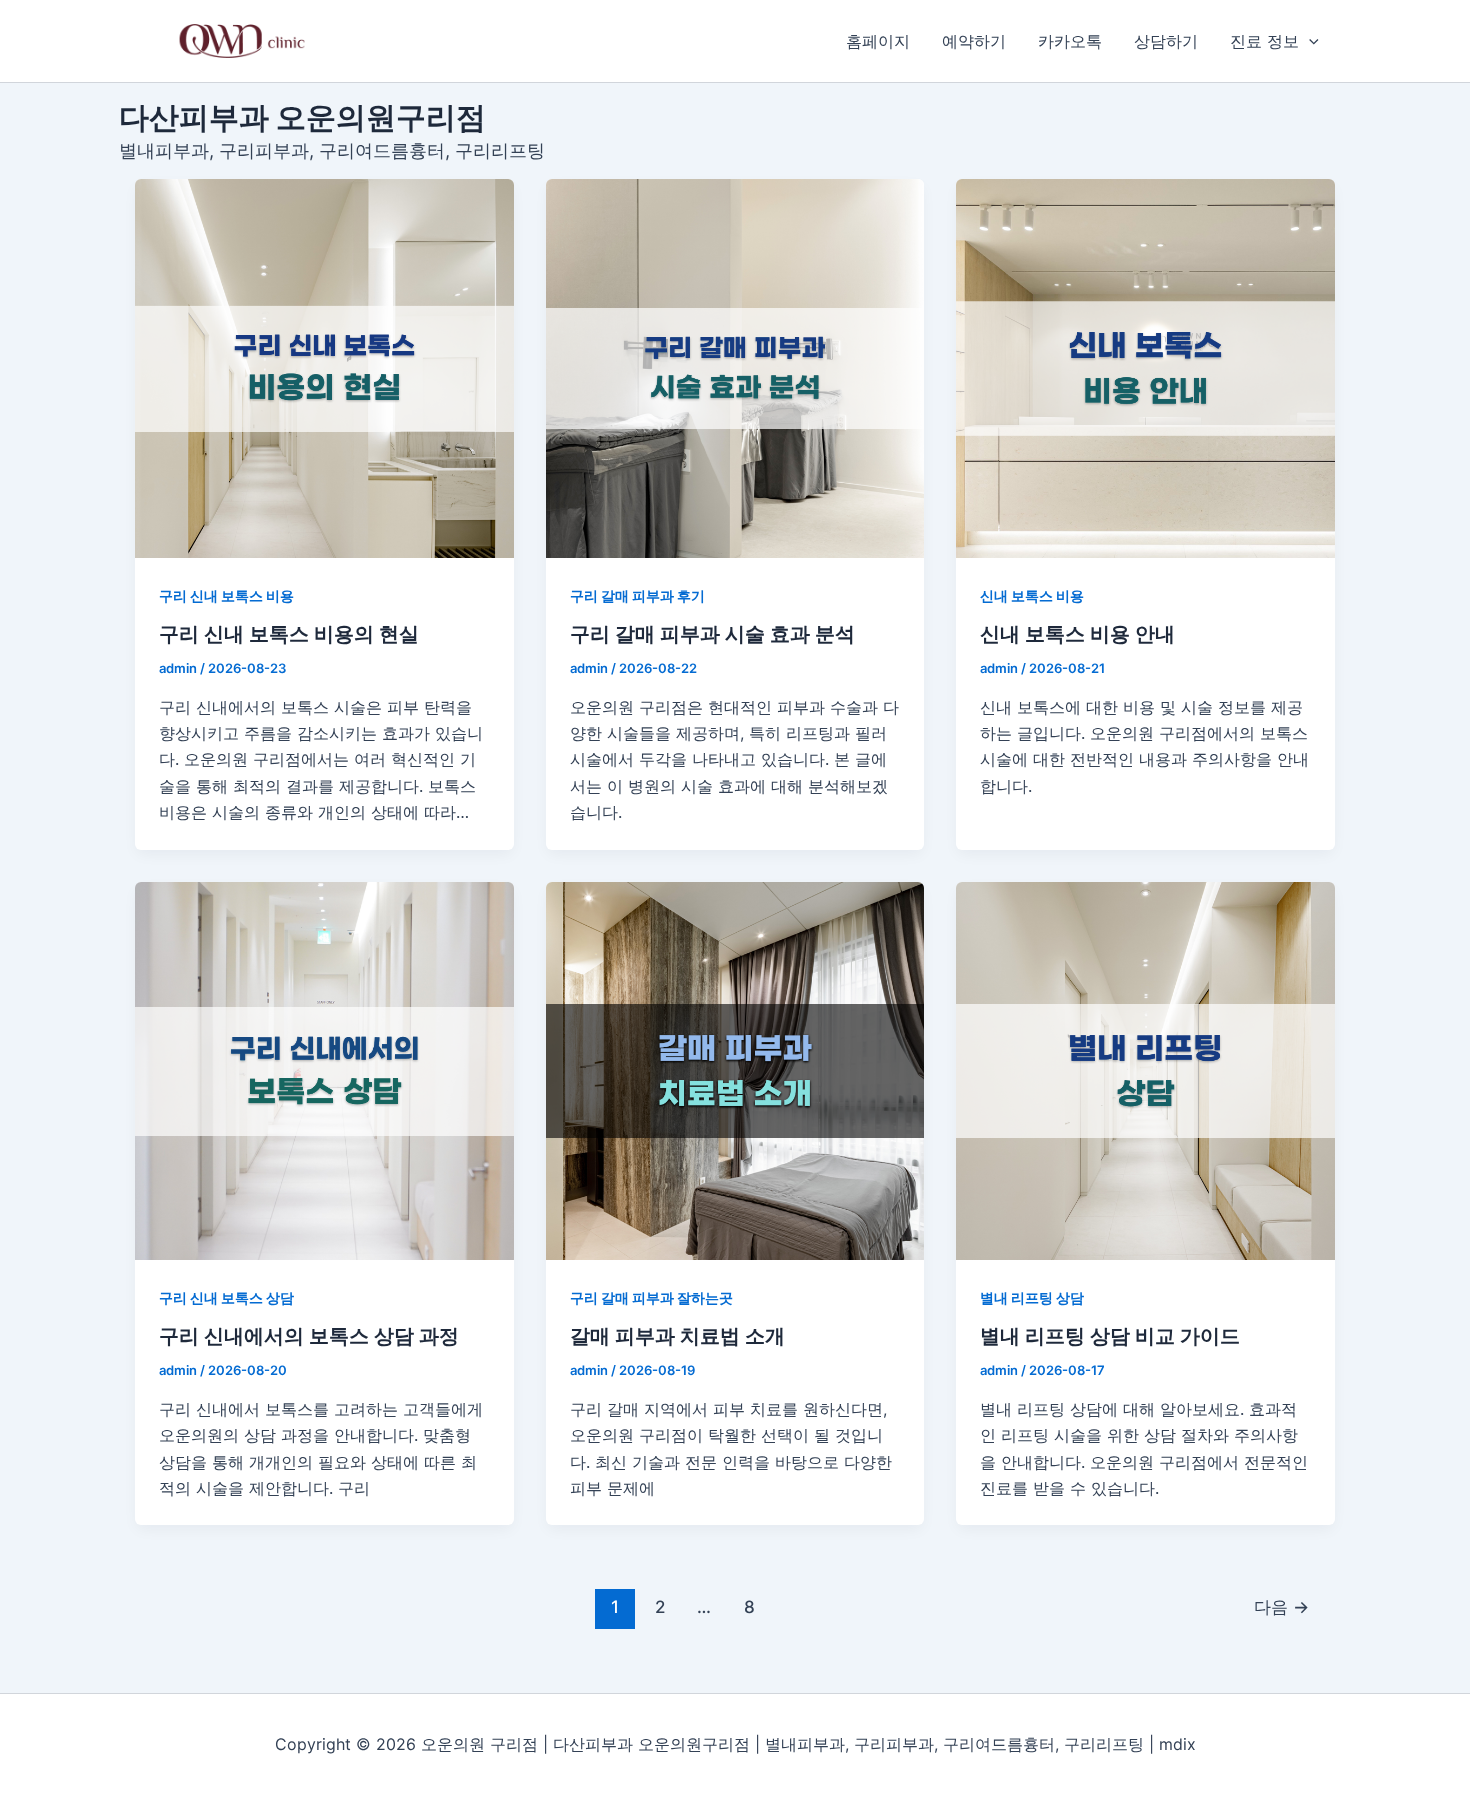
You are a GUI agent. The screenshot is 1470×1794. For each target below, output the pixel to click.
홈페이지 (878, 41)
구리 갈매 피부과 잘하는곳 (651, 1297)
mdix (1177, 1744)
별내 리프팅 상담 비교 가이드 (1110, 1336)
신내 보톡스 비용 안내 (1077, 634)
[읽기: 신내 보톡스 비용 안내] (1145, 368)
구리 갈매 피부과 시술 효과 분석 (712, 634)
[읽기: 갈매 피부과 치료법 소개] (735, 1071)
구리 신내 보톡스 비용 (226, 595)
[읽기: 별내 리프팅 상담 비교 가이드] (1145, 1071)
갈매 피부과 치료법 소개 (677, 1336)
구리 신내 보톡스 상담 (226, 1297)
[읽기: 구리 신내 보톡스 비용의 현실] (324, 368)
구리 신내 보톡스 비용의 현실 (289, 634)
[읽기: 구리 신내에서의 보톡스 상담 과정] (324, 1071)
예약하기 (974, 41)
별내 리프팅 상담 (1032, 1297)
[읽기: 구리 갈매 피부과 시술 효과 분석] (735, 368)
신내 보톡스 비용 (1032, 595)
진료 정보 (1264, 41)
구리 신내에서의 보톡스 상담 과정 (309, 1336)
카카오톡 (1070, 41)
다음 (1281, 1606)
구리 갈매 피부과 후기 (637, 595)
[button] (1309, 41)
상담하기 (1166, 41)
